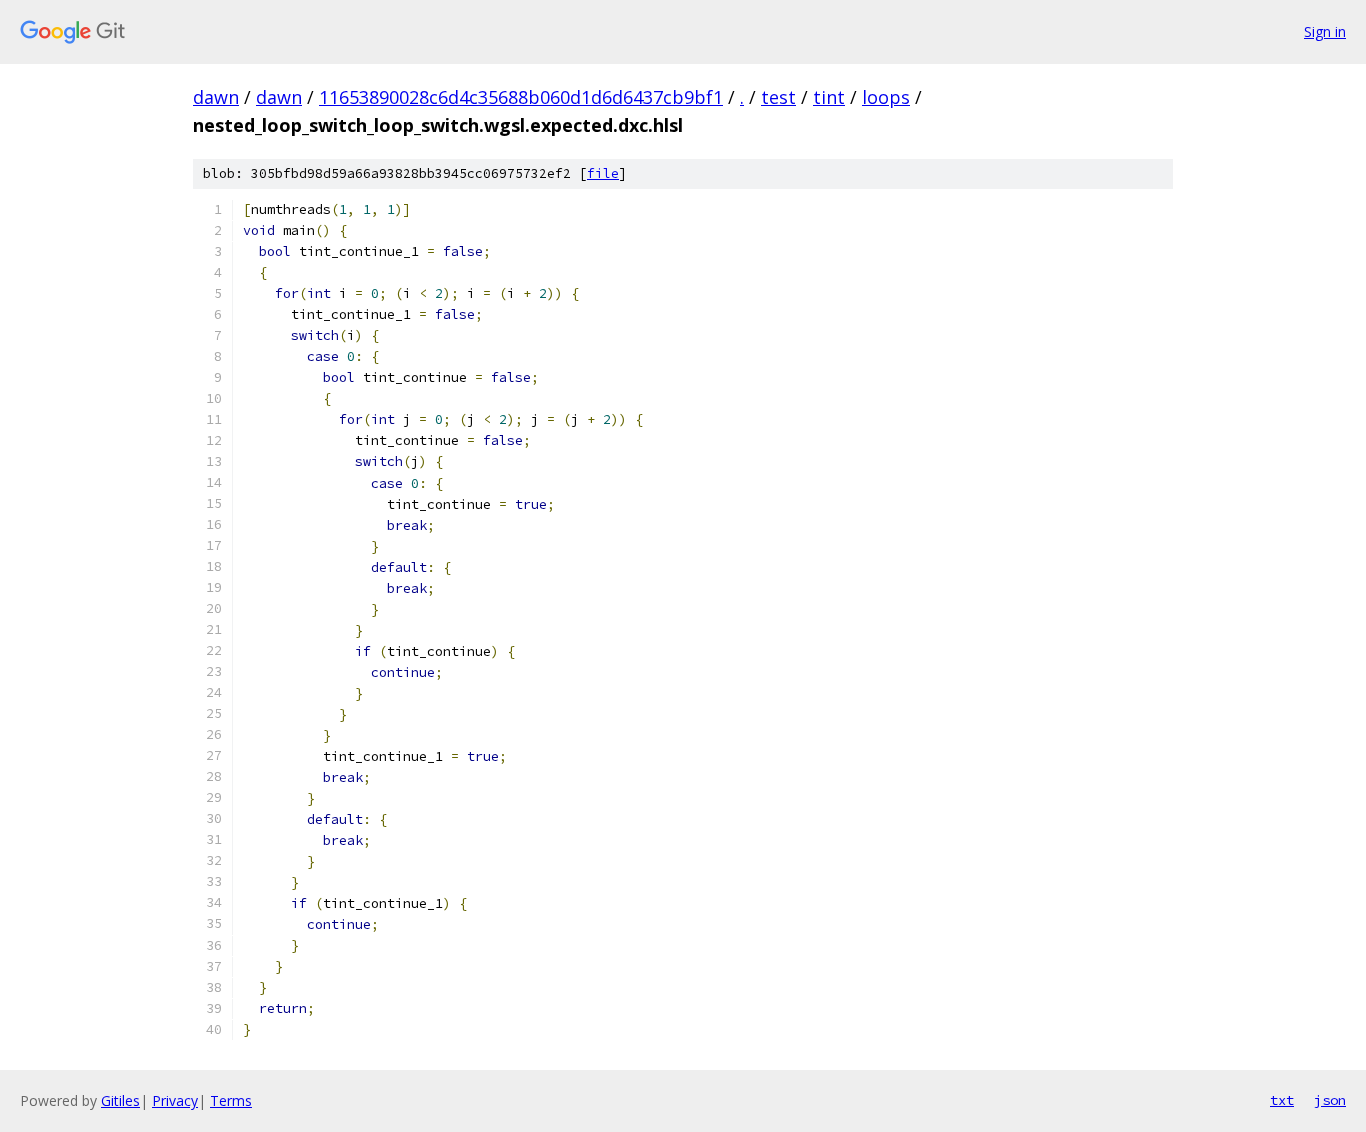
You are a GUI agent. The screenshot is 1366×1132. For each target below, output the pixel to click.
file (603, 173)
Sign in (1325, 31)
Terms (231, 1100)
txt (1282, 1100)
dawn (216, 97)
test (778, 97)
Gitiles (120, 1100)
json (1330, 1100)
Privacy (175, 1100)
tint (829, 97)
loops (886, 97)
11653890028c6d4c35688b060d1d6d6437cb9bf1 (521, 97)
